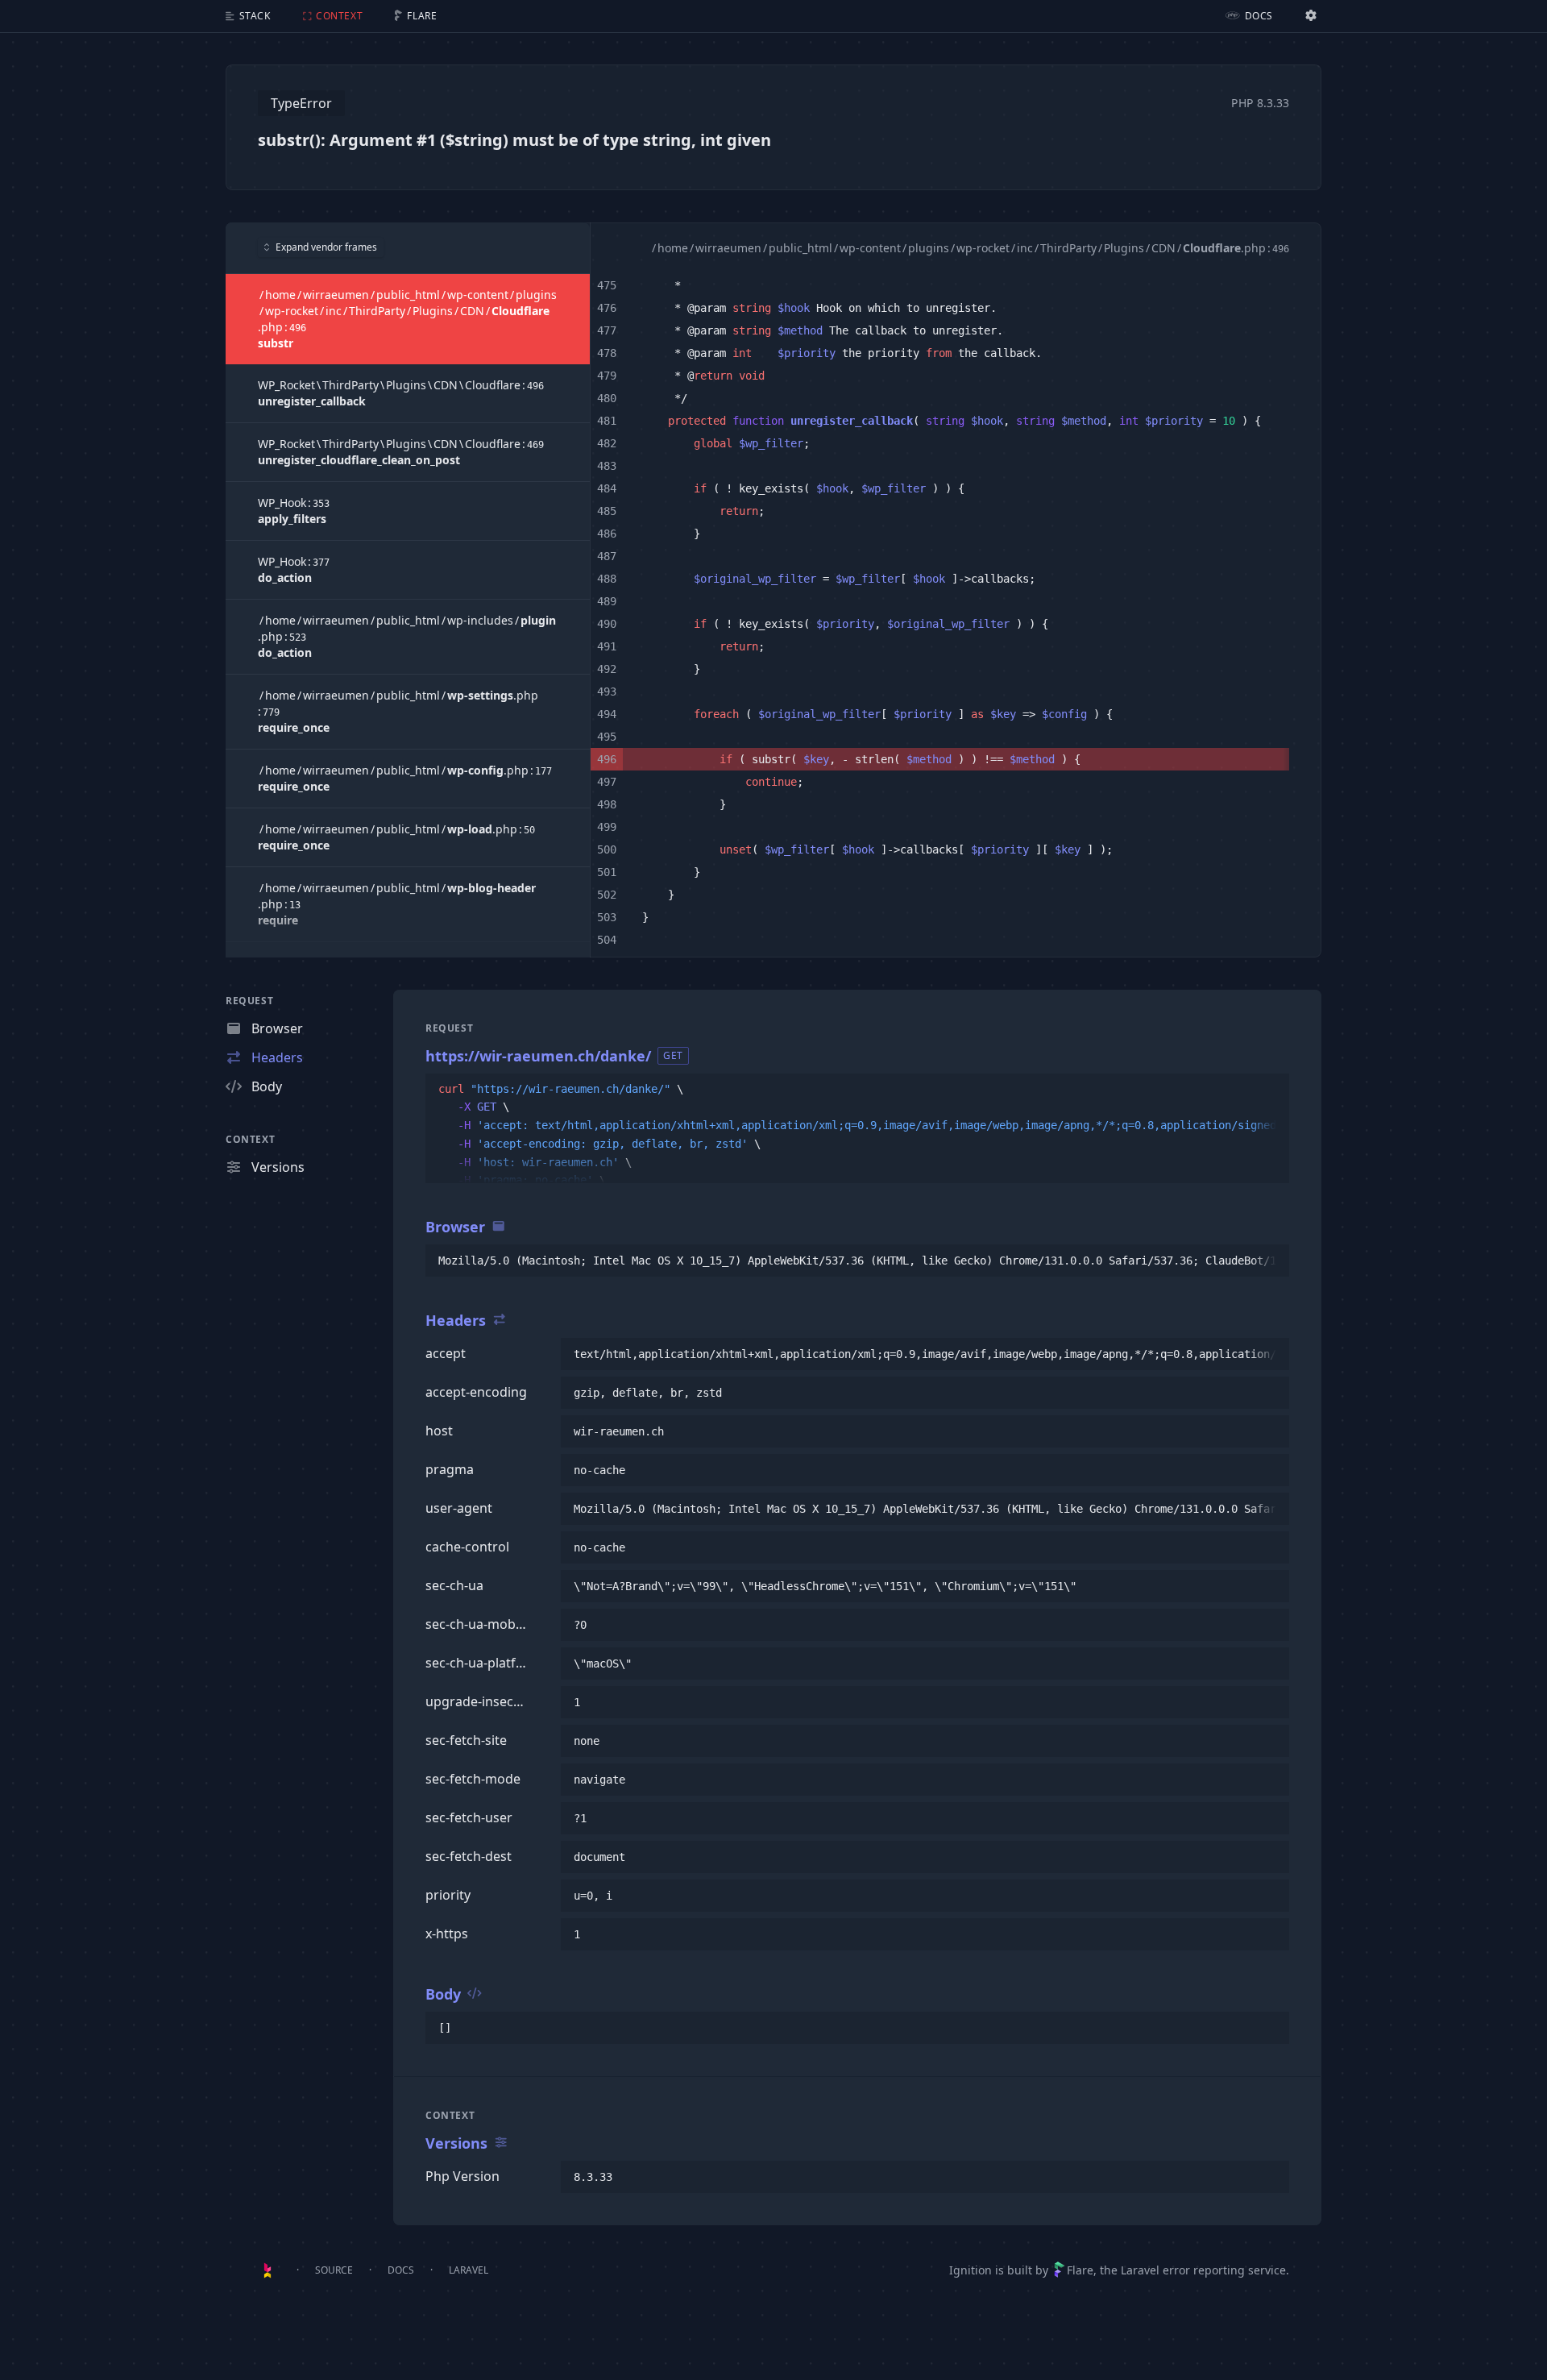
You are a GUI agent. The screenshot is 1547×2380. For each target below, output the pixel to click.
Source (334, 2270)
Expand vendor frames (326, 247)
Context (250, 1139)
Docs (401, 2270)
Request (249, 1001)
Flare (1080, 2270)
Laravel (469, 2270)
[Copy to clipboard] (1270, 1090)
